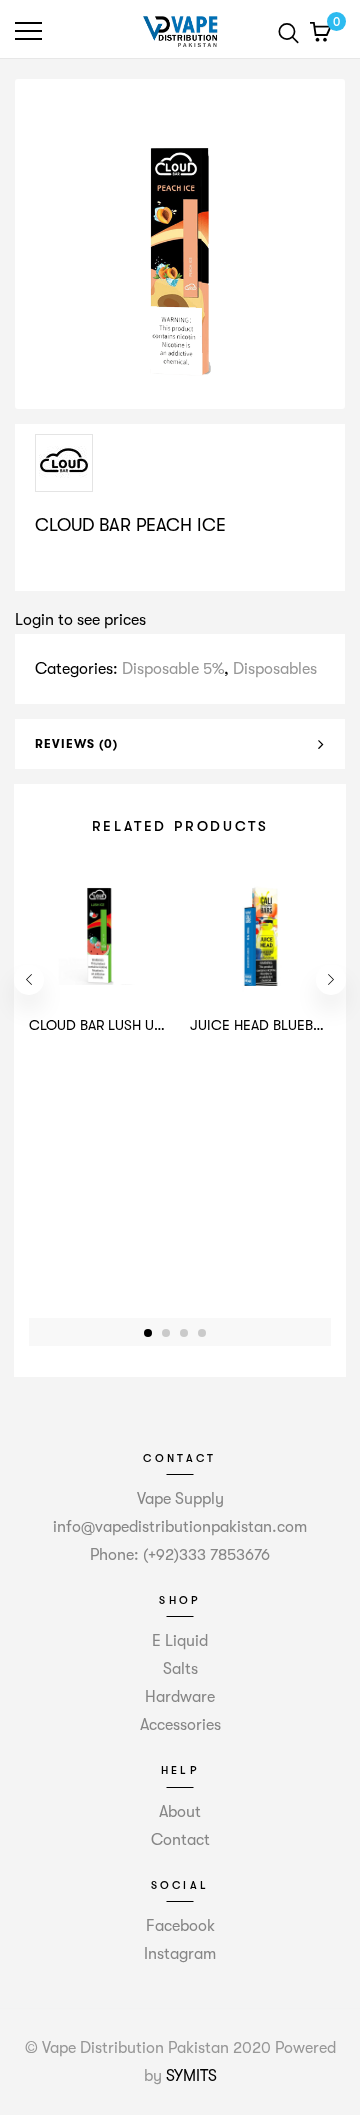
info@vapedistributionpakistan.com (180, 1527)
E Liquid (180, 1641)
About (180, 1812)
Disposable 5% (173, 669)
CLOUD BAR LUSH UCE (101, 1025)
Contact (180, 1840)
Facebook (180, 1926)
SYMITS (191, 2076)
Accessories (180, 1725)
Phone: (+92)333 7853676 (180, 1555)
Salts (180, 1669)
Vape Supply (180, 1499)
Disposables (275, 669)
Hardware (180, 1697)
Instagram (180, 1954)
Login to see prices (80, 620)
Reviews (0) (76, 744)
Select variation (97, 567)
